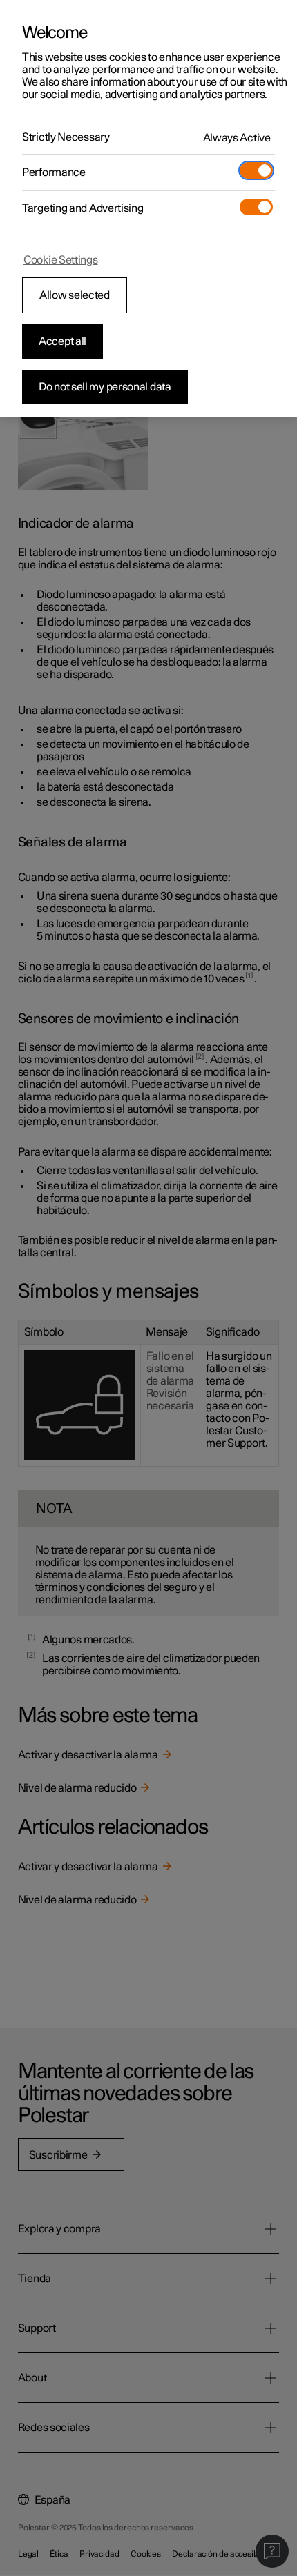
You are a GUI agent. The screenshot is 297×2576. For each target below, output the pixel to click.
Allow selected (75, 295)
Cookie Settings (61, 260)
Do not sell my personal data (105, 387)
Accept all (63, 341)
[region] (148, 209)
